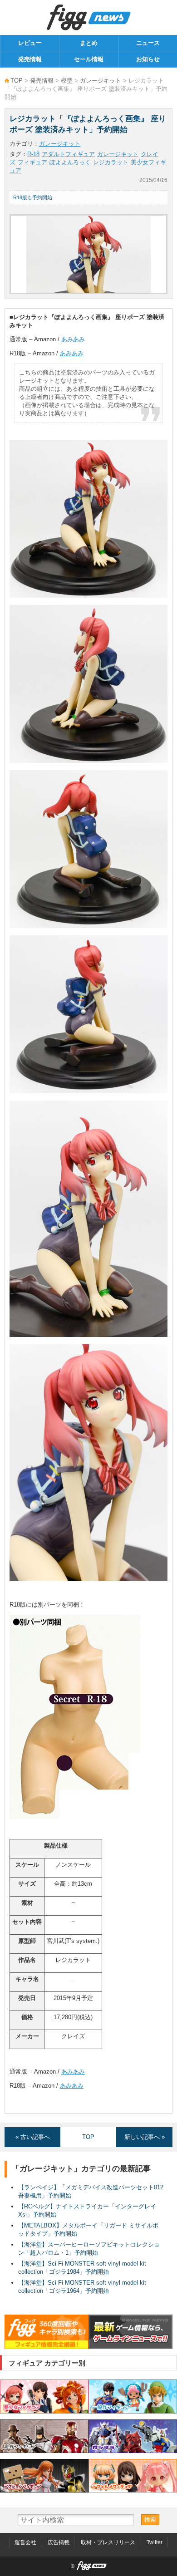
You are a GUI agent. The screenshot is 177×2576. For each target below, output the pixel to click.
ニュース (148, 43)
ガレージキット (101, 81)
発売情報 (30, 59)
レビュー (30, 43)
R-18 (33, 154)
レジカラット (111, 162)
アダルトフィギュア (68, 154)
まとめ (89, 43)
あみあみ (73, 339)
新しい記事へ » (145, 2137)
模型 (67, 81)
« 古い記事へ (33, 2137)
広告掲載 (59, 2542)
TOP (17, 81)
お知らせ (148, 59)
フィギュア (32, 162)
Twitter (155, 2542)
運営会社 (25, 2542)
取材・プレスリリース (108, 2542)
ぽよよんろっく (70, 162)
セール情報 (89, 59)
